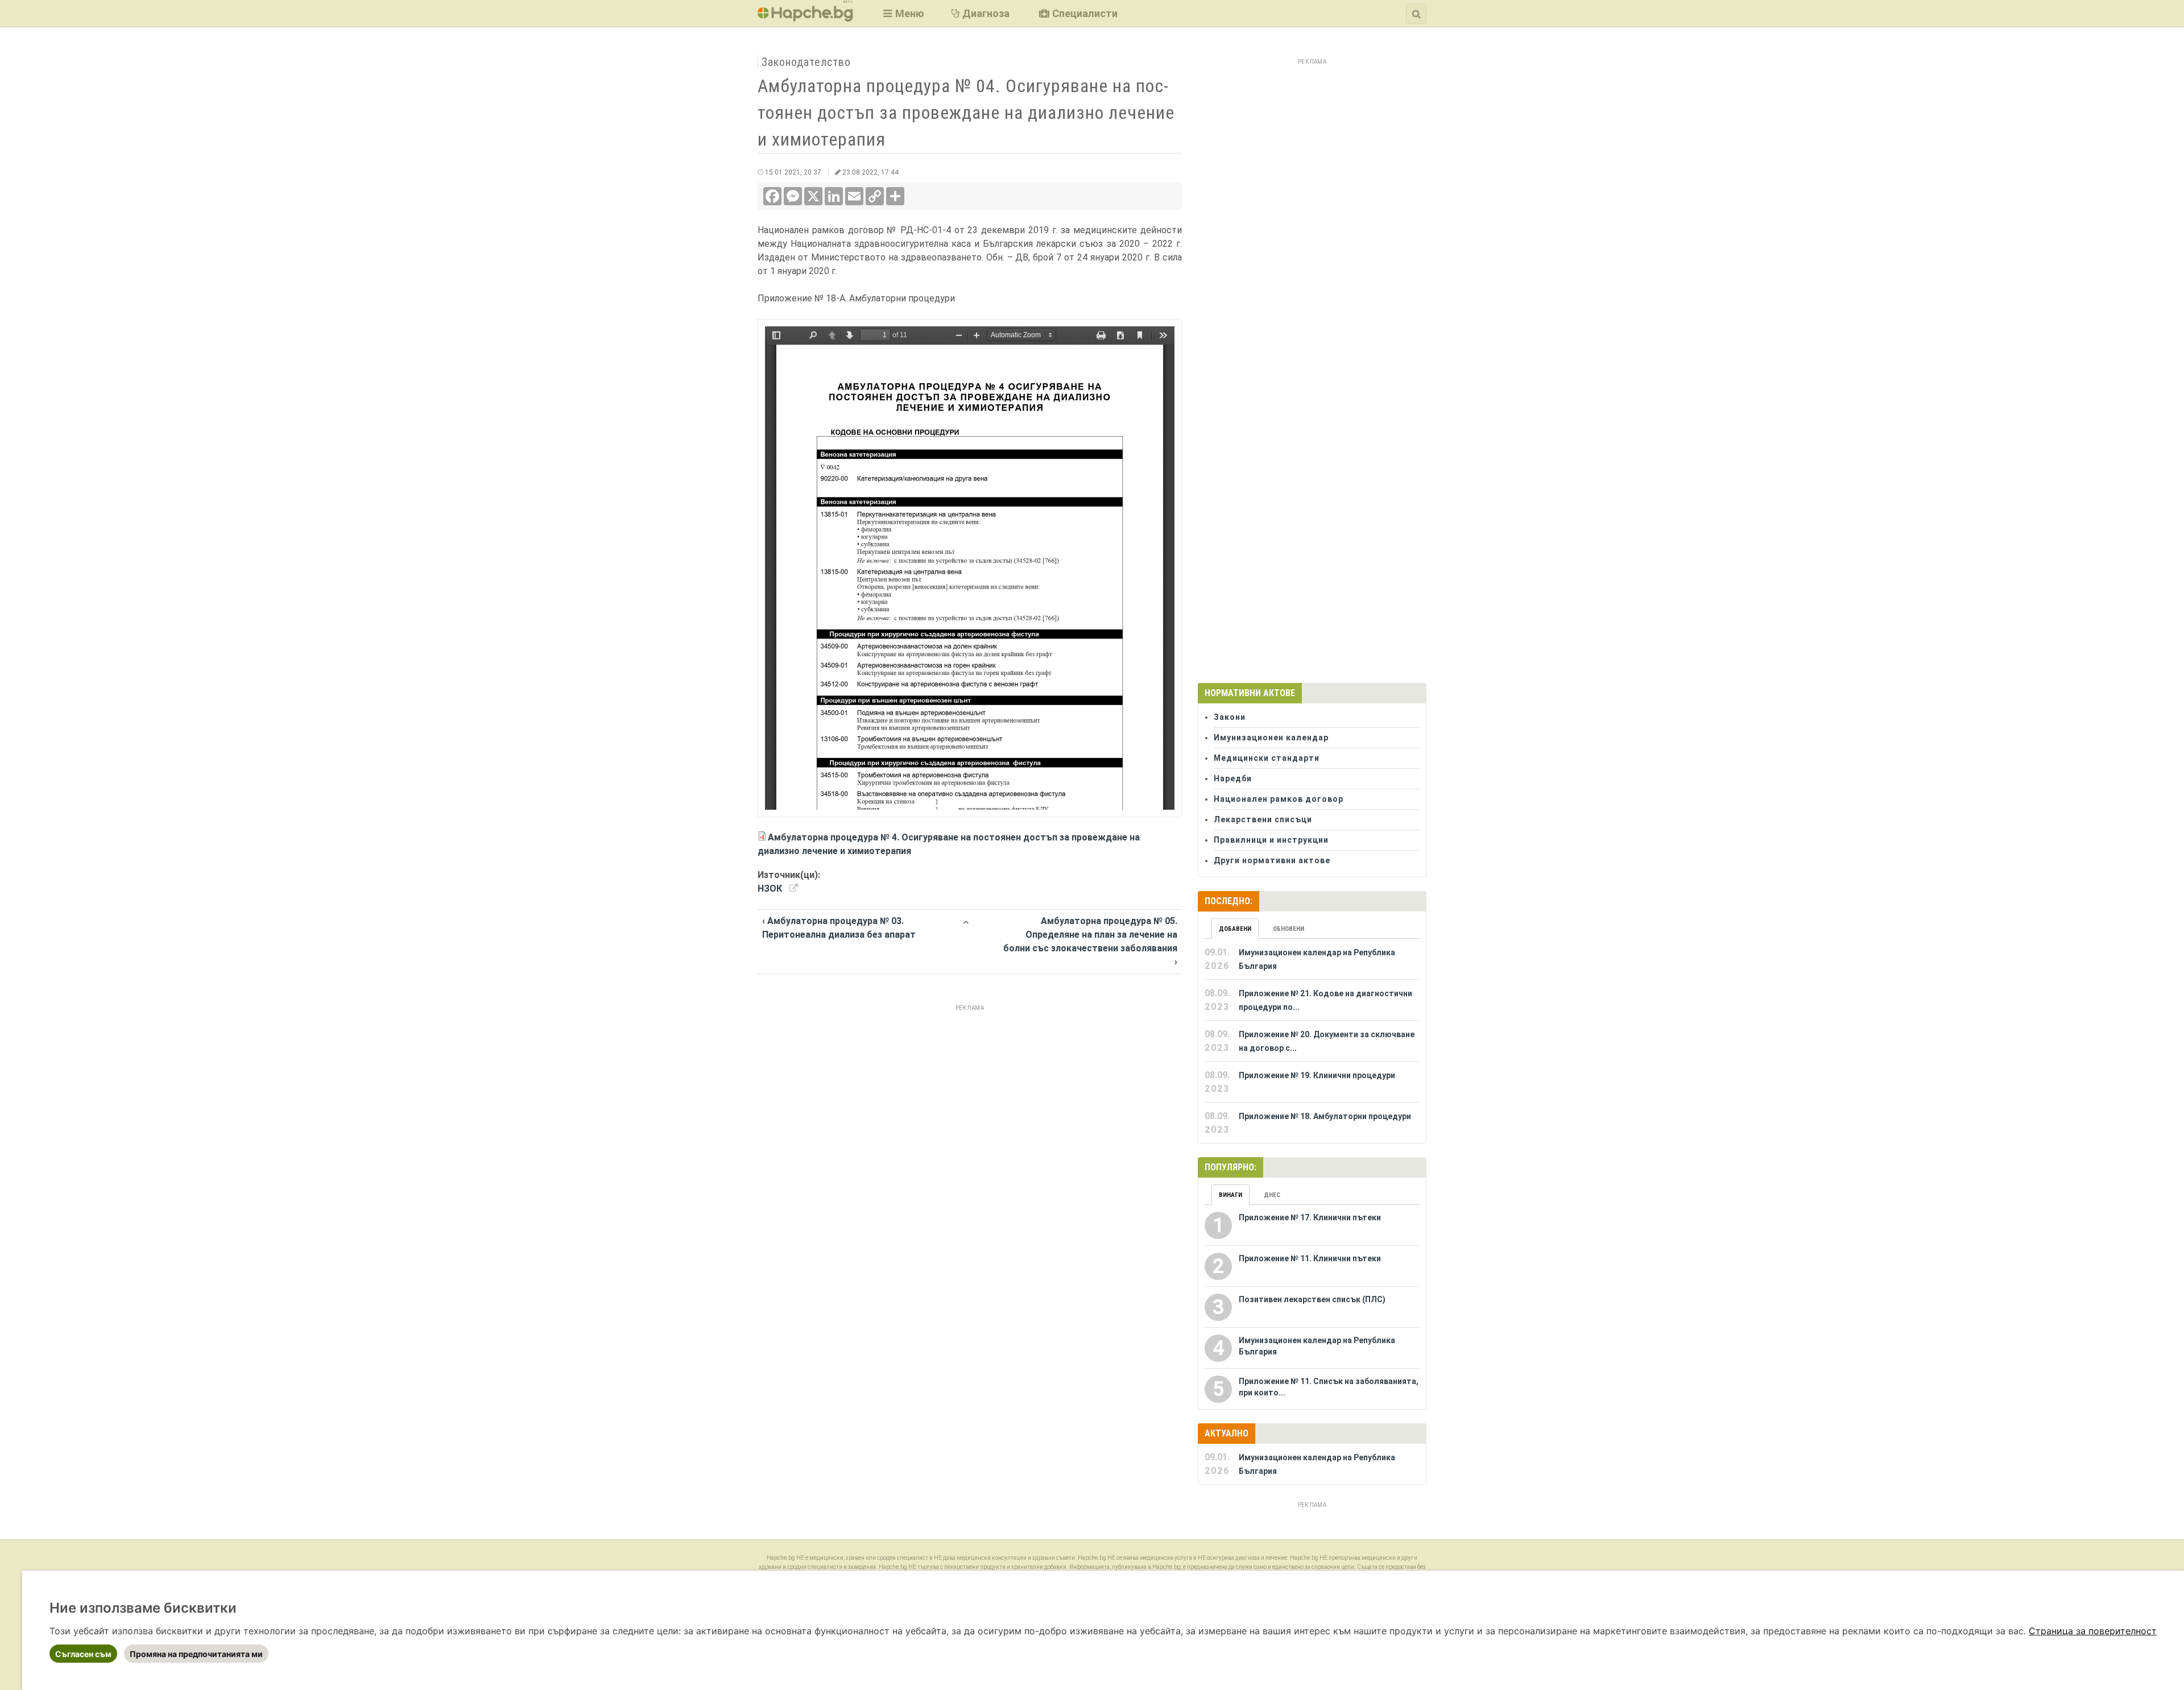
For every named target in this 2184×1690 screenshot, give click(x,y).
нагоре (965, 920)
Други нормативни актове (1272, 860)
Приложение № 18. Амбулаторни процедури (1325, 1116)
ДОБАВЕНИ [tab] (1235, 929)
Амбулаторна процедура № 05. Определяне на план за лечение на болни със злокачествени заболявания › (1090, 941)
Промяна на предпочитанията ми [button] (196, 1654)
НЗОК (770, 889)
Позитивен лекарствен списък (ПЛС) (1312, 1299)
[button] (902, 13)
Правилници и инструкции (1271, 840)
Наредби (1233, 778)
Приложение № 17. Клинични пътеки (1310, 1217)
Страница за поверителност (2093, 1631)
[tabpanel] (1312, 1041)
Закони (1230, 717)
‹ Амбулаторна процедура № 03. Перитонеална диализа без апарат (839, 928)
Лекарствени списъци (1263, 819)
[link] (2093, 1631)
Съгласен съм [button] (83, 1654)
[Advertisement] (970, 1095)
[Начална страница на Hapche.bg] (805, 18)
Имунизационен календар (1271, 738)
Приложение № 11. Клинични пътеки (1310, 1258)
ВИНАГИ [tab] (1230, 1195)
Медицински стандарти (1267, 758)
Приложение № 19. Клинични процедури (1317, 1075)
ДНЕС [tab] (1272, 1195)
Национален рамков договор (1279, 799)
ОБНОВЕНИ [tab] (1289, 929)
